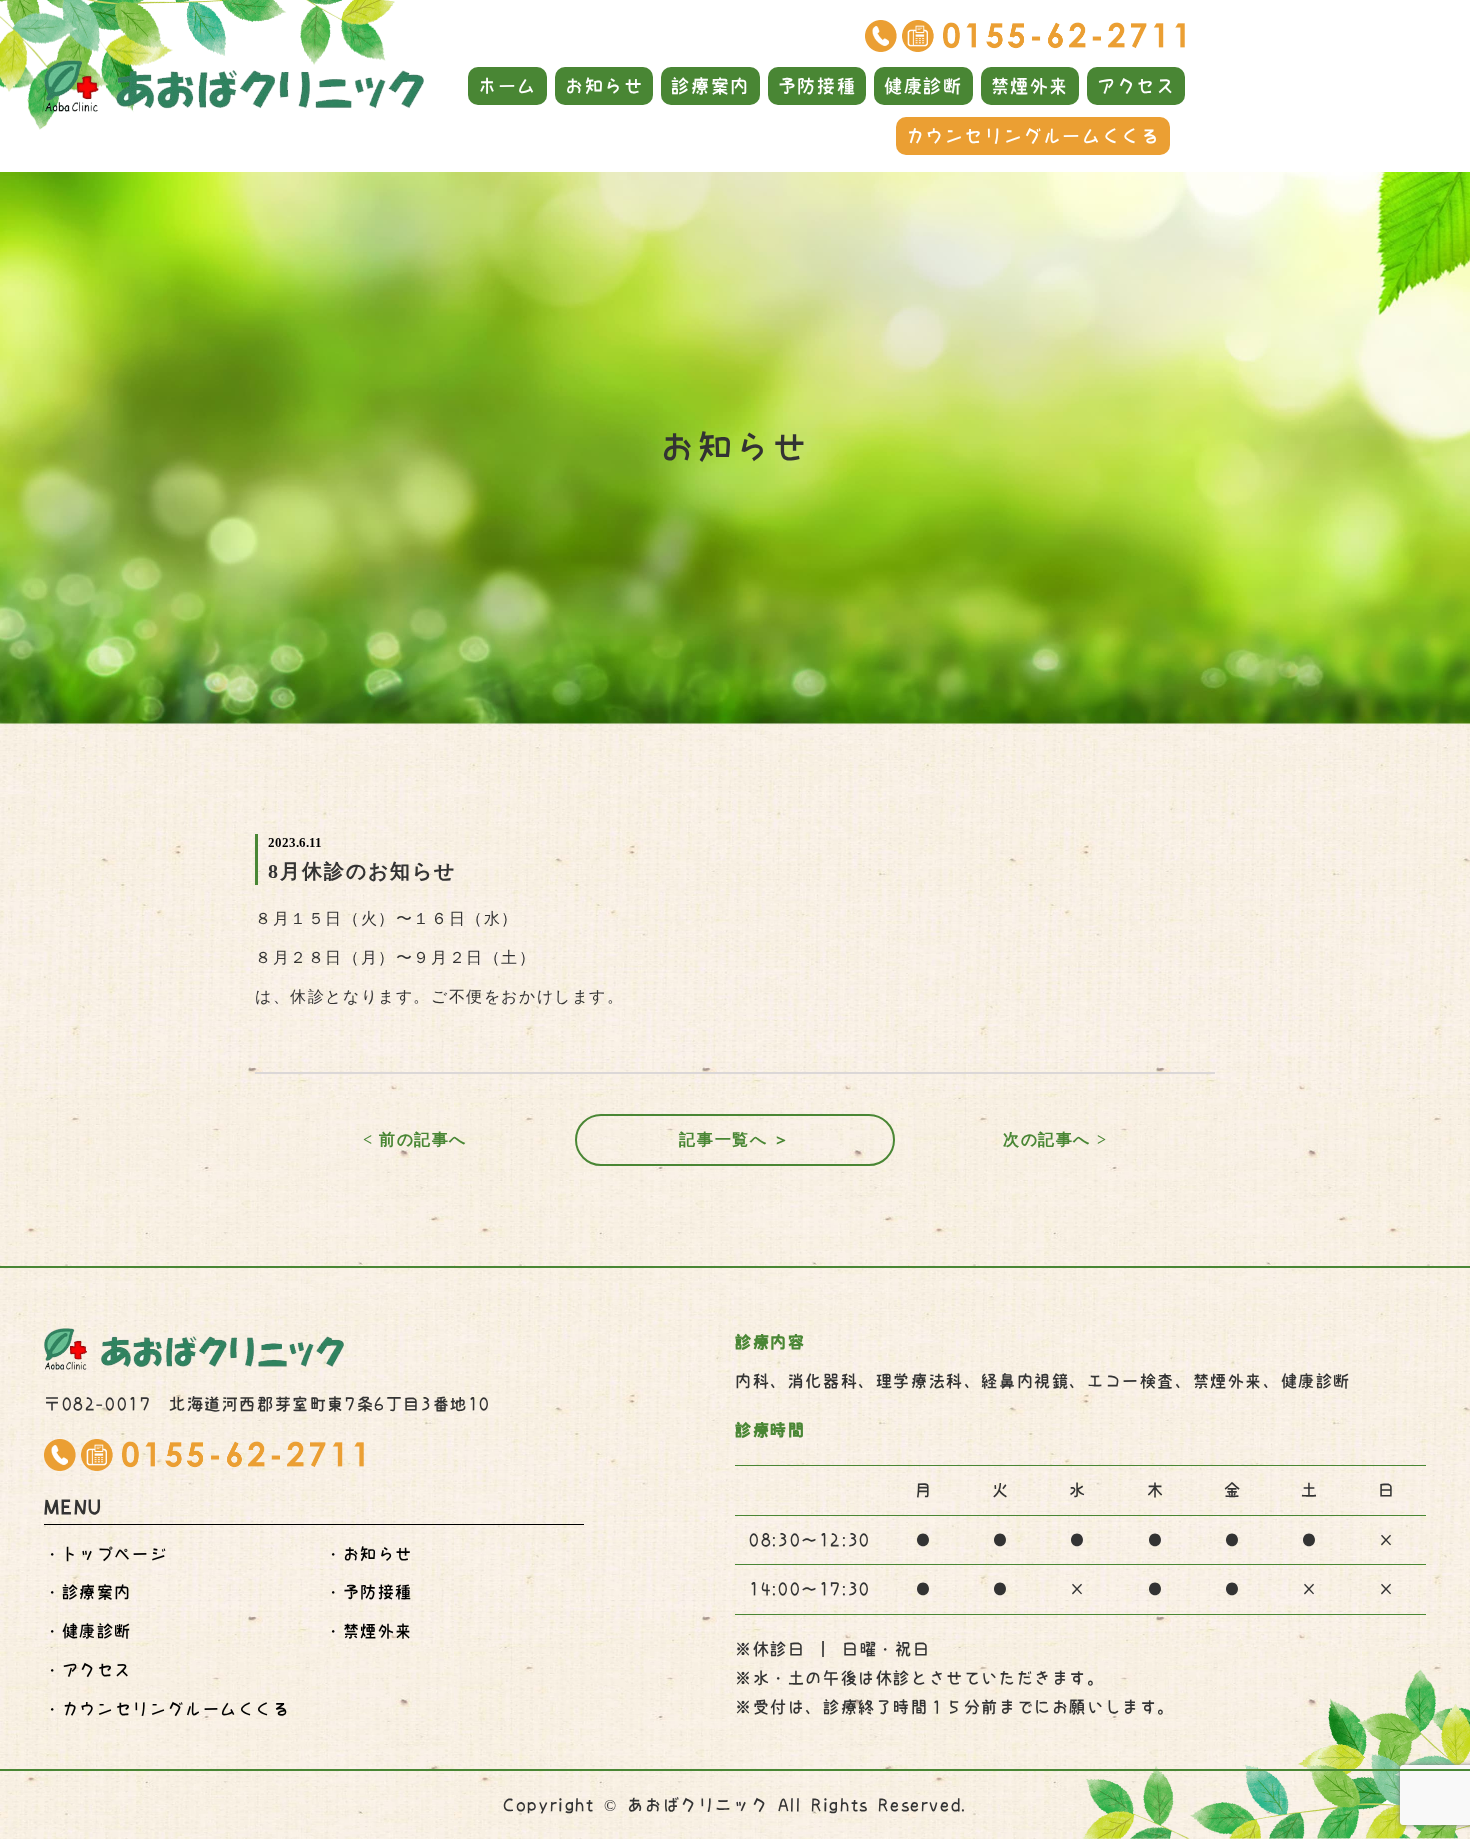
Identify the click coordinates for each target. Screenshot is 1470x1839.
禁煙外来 (1030, 86)
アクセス (1136, 86)
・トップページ (105, 1554)
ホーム (507, 86)
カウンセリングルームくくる (1033, 136)
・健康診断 (88, 1631)
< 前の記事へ (415, 1139)
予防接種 (817, 86)
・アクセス (88, 1670)
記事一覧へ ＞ (734, 1139)
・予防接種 (369, 1592)
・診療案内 (88, 1592)
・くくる (167, 1709)
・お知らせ (369, 1554)
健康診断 (923, 86)
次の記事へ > (1055, 1139)
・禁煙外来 (369, 1631)
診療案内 (710, 86)
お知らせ (604, 86)
